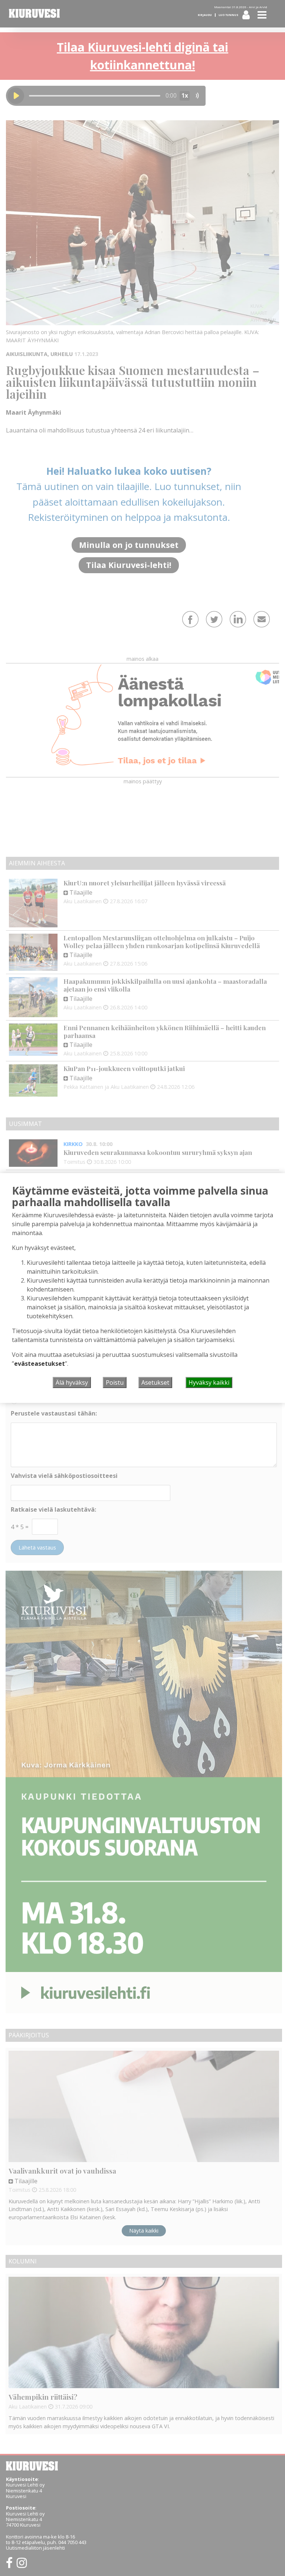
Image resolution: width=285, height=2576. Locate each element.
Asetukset (155, 1382)
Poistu (115, 1382)
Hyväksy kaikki (209, 1382)
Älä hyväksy (72, 1382)
